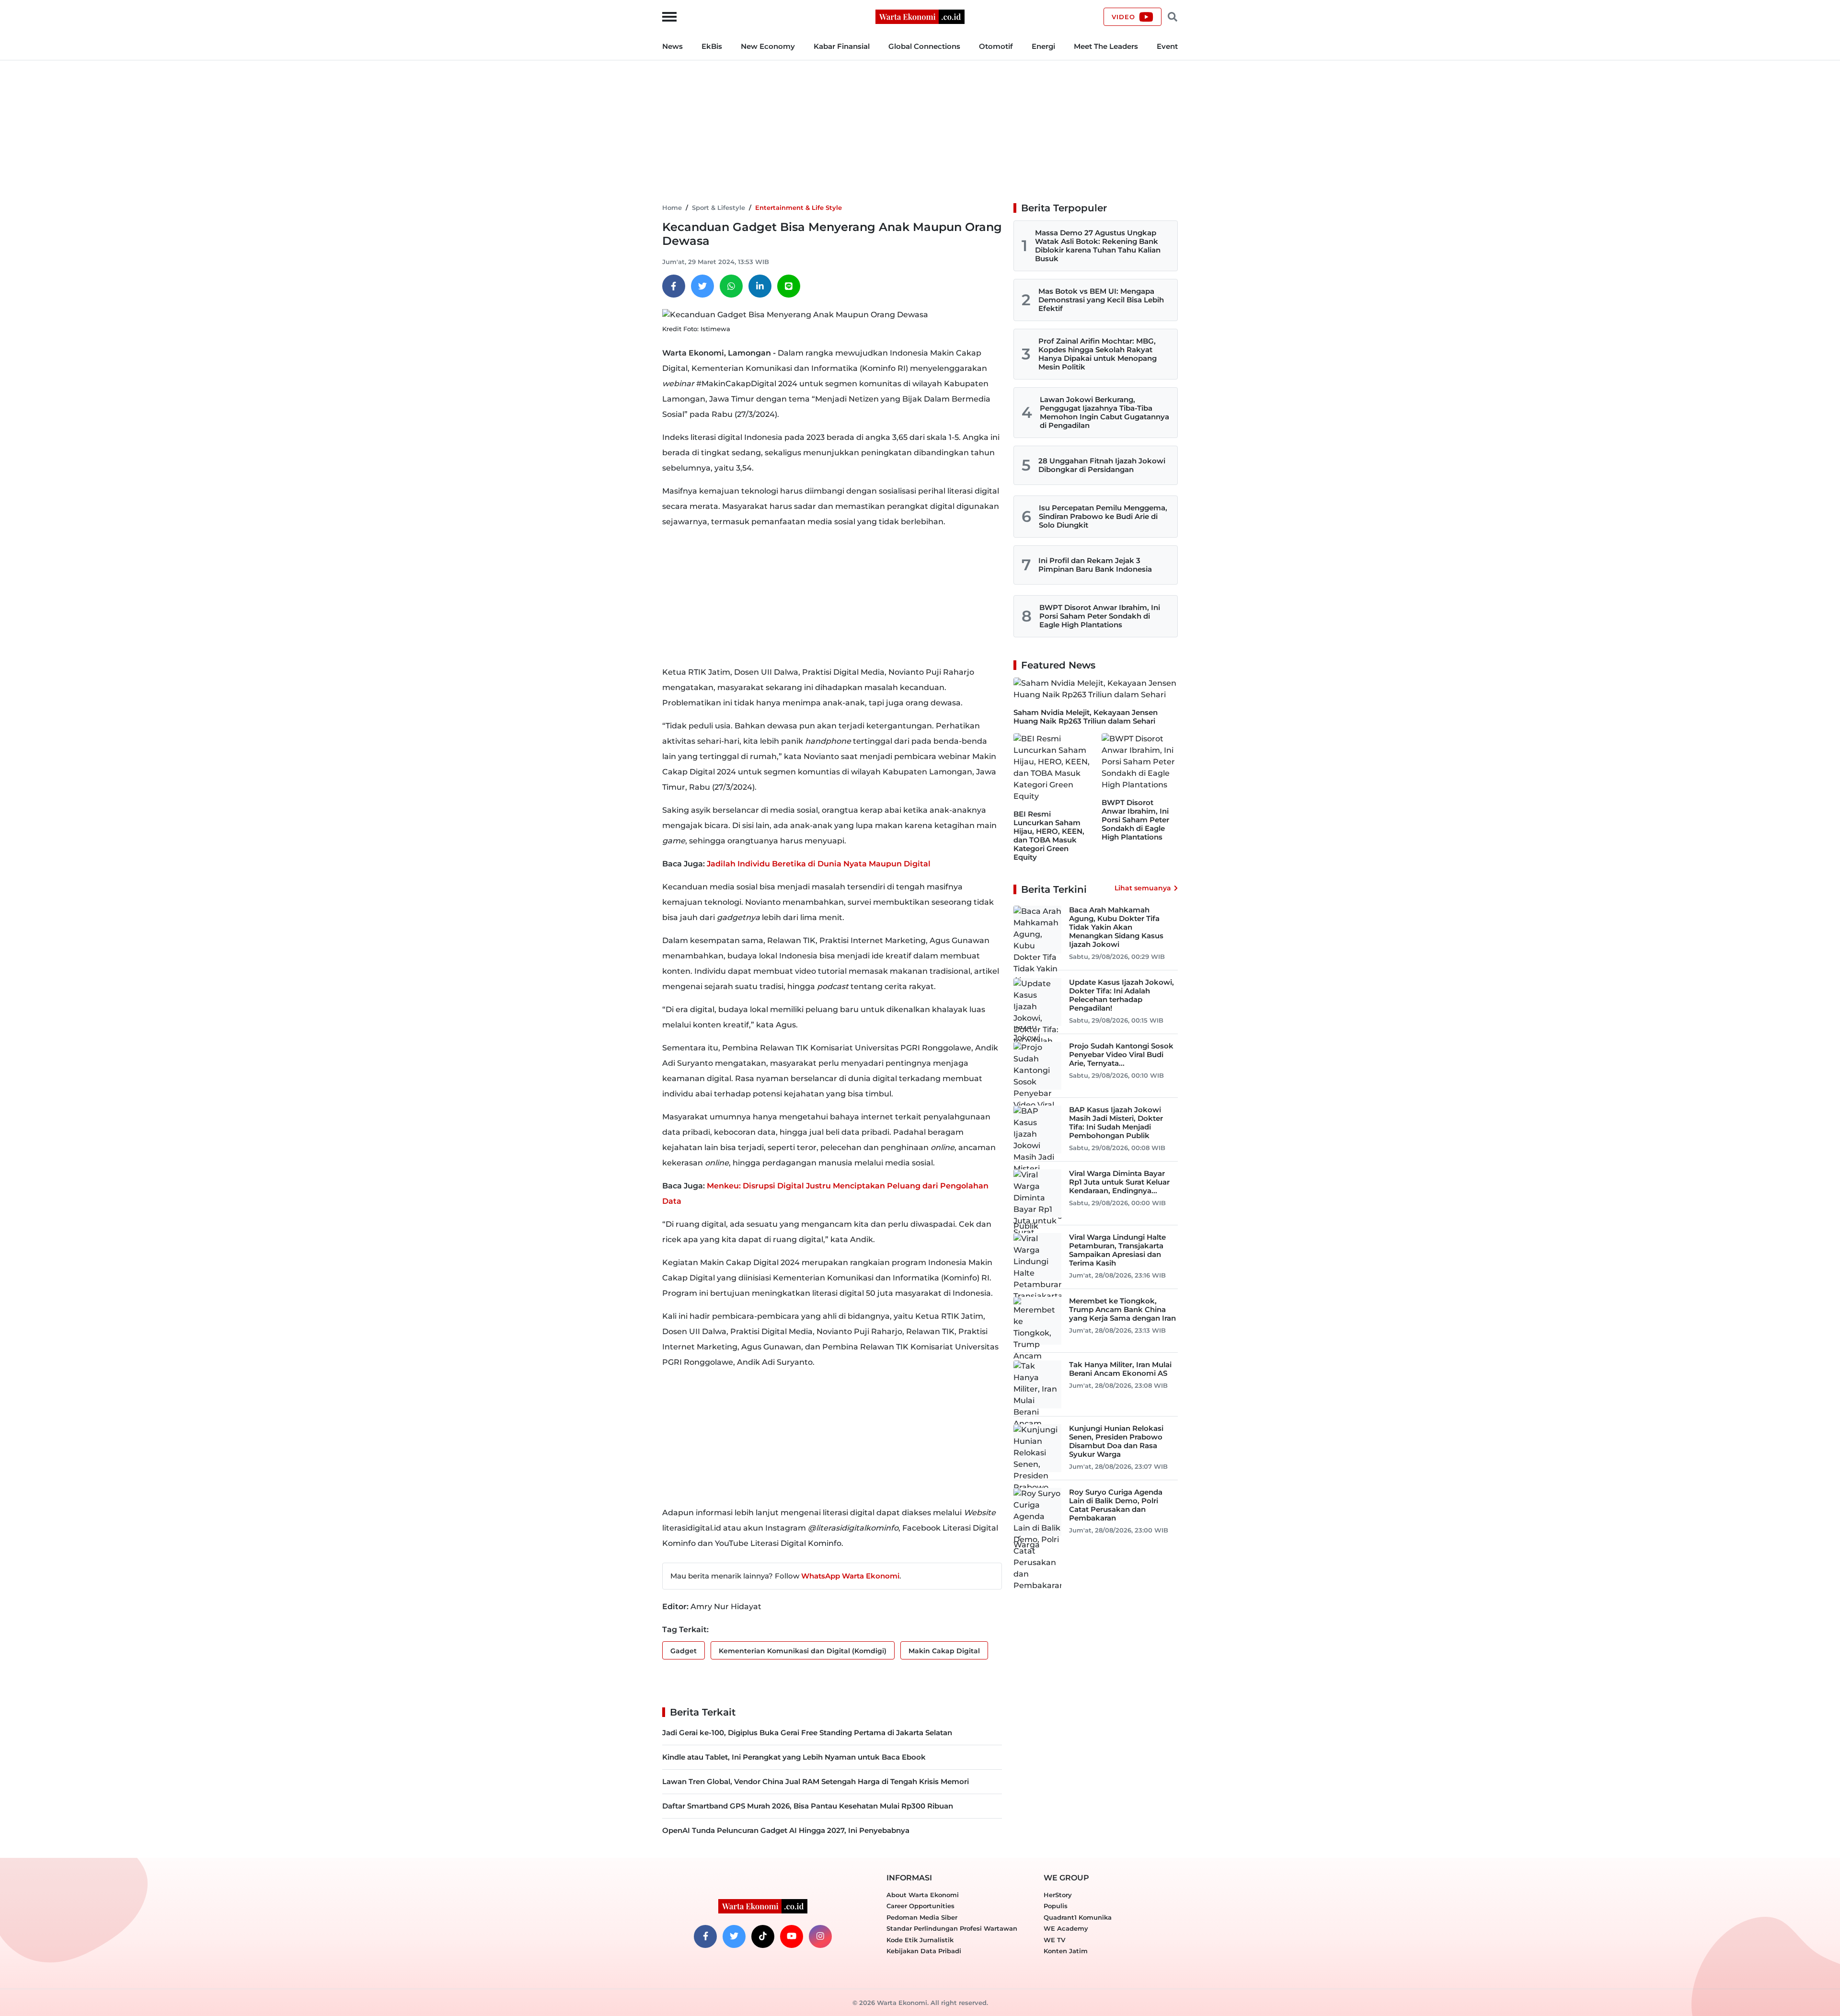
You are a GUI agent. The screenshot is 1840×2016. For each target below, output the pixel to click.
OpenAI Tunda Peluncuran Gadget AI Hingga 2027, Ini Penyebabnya (786, 1830)
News (673, 46)
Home (672, 207)
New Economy (768, 46)
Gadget (684, 1651)
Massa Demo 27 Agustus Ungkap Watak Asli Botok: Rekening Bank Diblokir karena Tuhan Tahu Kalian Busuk (1098, 246)
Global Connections (924, 46)
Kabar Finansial (842, 46)
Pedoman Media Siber (922, 1917)
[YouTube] (792, 1936)
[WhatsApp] (731, 286)
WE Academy (1066, 1928)
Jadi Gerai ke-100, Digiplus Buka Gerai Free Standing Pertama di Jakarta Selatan (807, 1733)
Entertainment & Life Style (799, 207)
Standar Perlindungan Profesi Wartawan (952, 1928)
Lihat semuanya (1143, 888)
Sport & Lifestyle (719, 207)
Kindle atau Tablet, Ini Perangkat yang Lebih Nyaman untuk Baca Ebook (794, 1757)
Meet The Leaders (1106, 46)
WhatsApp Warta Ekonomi (850, 1576)
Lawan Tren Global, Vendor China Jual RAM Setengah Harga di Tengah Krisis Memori (816, 1781)
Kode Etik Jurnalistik (920, 1940)
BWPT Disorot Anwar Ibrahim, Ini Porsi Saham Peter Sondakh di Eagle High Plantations (1100, 616)
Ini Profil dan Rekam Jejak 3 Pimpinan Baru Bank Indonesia (1095, 565)
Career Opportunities (920, 1906)
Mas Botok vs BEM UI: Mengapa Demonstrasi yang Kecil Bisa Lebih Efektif (1101, 300)
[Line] (789, 286)
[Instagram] (820, 1936)
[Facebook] (674, 286)
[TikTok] (763, 1936)
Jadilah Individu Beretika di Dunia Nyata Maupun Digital (819, 864)
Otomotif (996, 46)
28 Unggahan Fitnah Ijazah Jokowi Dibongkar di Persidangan (1102, 465)
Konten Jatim (1066, 1951)
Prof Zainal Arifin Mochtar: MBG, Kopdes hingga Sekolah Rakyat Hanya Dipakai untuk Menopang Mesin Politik (1098, 354)
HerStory (1058, 1895)
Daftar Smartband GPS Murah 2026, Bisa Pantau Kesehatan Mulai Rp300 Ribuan (808, 1806)
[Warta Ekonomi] (920, 16)
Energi (1043, 46)
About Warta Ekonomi (923, 1895)
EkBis (712, 46)
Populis (1056, 1906)
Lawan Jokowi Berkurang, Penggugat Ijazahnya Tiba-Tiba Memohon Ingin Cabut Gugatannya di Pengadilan (1104, 412)
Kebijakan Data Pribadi (924, 1951)
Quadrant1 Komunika (1078, 1917)
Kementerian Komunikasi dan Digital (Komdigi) (803, 1651)
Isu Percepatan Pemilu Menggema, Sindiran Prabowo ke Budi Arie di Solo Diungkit (1103, 516)
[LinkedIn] (760, 286)
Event (1167, 46)
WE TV (1054, 1940)
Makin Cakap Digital (944, 1651)
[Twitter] (702, 286)
